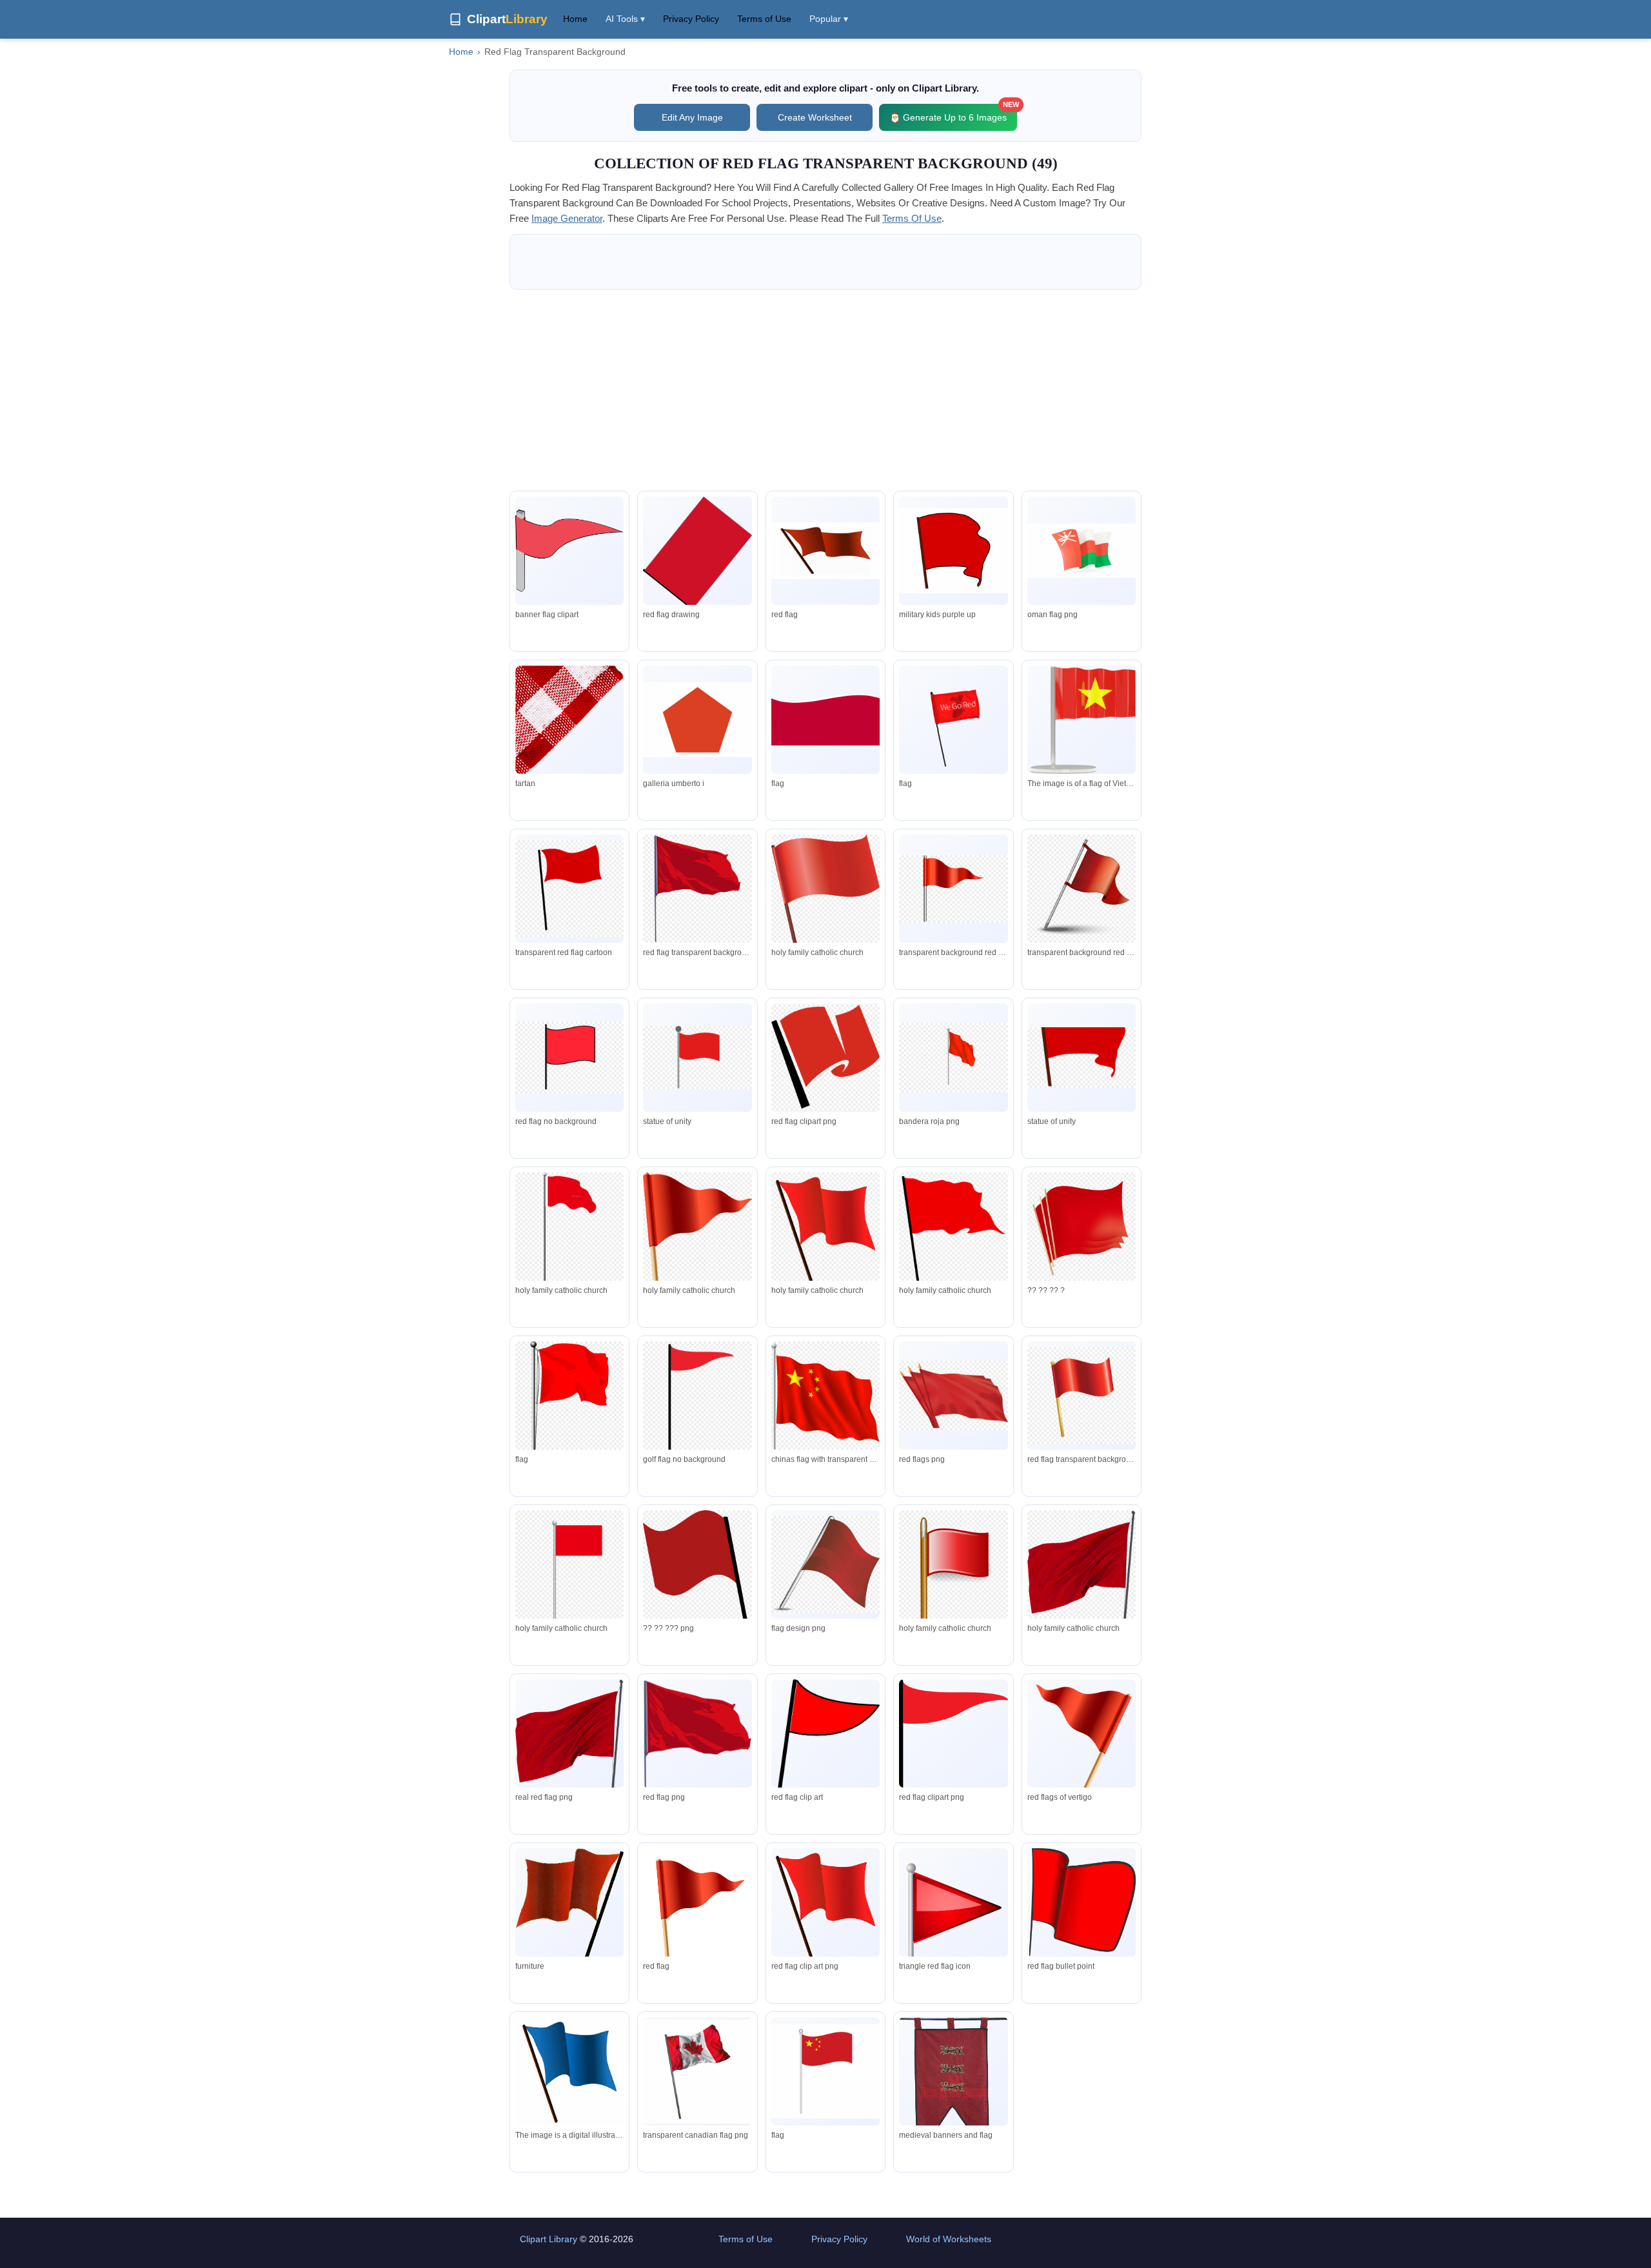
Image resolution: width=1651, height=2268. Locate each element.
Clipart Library (549, 2239)
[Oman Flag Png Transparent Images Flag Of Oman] (1082, 550)
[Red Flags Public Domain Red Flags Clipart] (953, 551)
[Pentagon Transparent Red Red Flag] (697, 720)
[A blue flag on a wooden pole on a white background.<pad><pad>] (569, 2077)
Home (575, 19)
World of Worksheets (949, 2239)
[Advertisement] (825, 390)
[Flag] (825, 720)
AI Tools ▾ (625, 19)
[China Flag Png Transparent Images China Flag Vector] (825, 2071)
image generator (567, 218)
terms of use (912, 218)
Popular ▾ (829, 19)
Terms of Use (764, 19)
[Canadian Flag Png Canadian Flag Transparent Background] (697, 2072)
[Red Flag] (825, 551)
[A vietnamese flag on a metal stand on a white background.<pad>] (1082, 720)
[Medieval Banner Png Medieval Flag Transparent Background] (953, 2087)
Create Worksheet (815, 117)
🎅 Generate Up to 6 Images (953, 113)
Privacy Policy (691, 19)
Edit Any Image (692, 117)
